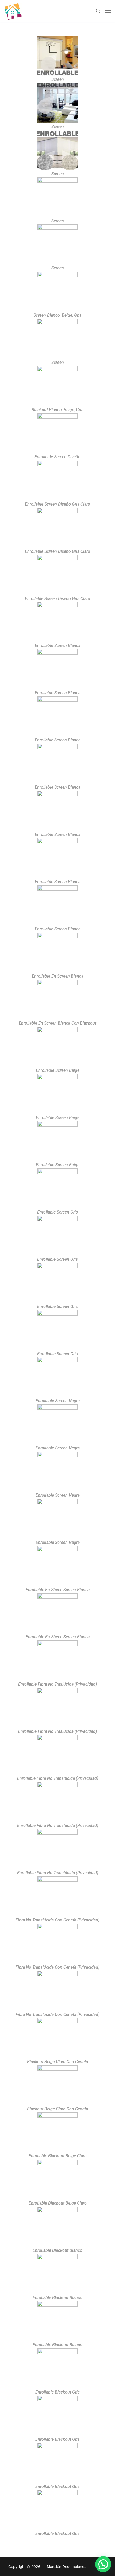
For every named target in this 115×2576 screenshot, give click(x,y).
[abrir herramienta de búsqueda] (98, 11)
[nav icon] (108, 11)
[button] (103, 2564)
